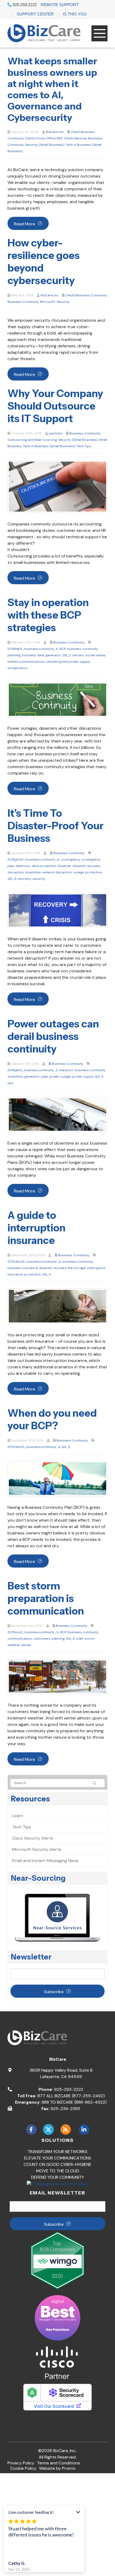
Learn (18, 1816)
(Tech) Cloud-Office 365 (44, 138)
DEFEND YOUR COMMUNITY (57, 2177)
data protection (44, 866)
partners (56, 433)
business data (33, 655)
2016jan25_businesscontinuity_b (34, 859)
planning (58, 1639)
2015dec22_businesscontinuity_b (34, 1262)
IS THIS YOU (75, 14)
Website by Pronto (57, 2468)
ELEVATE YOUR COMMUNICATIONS (58, 2158)
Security (63, 302)
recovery (24, 879)
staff (80, 1639)
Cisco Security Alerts (33, 1838)
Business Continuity (23, 302)
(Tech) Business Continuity (86, 295)
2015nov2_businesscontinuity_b (33, 1632)
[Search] (97, 1783)
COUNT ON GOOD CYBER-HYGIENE (57, 2164)
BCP (63, 649)
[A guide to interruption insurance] (57, 1306)
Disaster (64, 866)
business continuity (90, 1070)
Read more (24, 224)
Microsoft (48, 302)
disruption (16, 872)
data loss (23, 866)
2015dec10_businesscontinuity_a (34, 1447)
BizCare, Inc (55, 132)
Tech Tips (84, 446)
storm (89, 1639)
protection (94, 872)
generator (53, 655)
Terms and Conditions (58, 2463)
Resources (30, 1799)
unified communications (26, 662)
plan (45, 1077)
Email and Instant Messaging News (45, 1861)
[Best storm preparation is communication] (57, 1676)
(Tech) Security (75, 138)
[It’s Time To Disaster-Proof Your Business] (57, 910)
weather (14, 1645)
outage (78, 872)
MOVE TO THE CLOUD (58, 2171)
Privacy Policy (21, 2463)
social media (95, 655)
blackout (66, 1070)
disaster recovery (86, 866)
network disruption (57, 872)
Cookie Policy (23, 2468)
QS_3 (67, 655)
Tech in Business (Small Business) (49, 446)
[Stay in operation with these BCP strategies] (57, 699)
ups (10, 1083)
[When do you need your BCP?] (57, 1478)
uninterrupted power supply (68, 662)
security (39, 879)
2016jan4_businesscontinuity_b (33, 1070)
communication (20, 1639)
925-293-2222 (24, 5)
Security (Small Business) (45, 145)
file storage (77, 1268)
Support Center (35, 14)
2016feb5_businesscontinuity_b (33, 649)
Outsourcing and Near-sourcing (32, 440)
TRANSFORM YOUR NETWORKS (57, 2152)
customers (42, 1639)
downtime (33, 872)
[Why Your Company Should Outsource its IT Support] (57, 486)
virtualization (18, 668)
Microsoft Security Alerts (37, 1849)
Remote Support (60, 5)
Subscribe (54, 1992)
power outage (60, 1077)
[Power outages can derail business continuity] (57, 1114)
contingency (70, 859)
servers (78, 655)
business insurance (23, 1268)
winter (26, 1645)
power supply (83, 1077)
